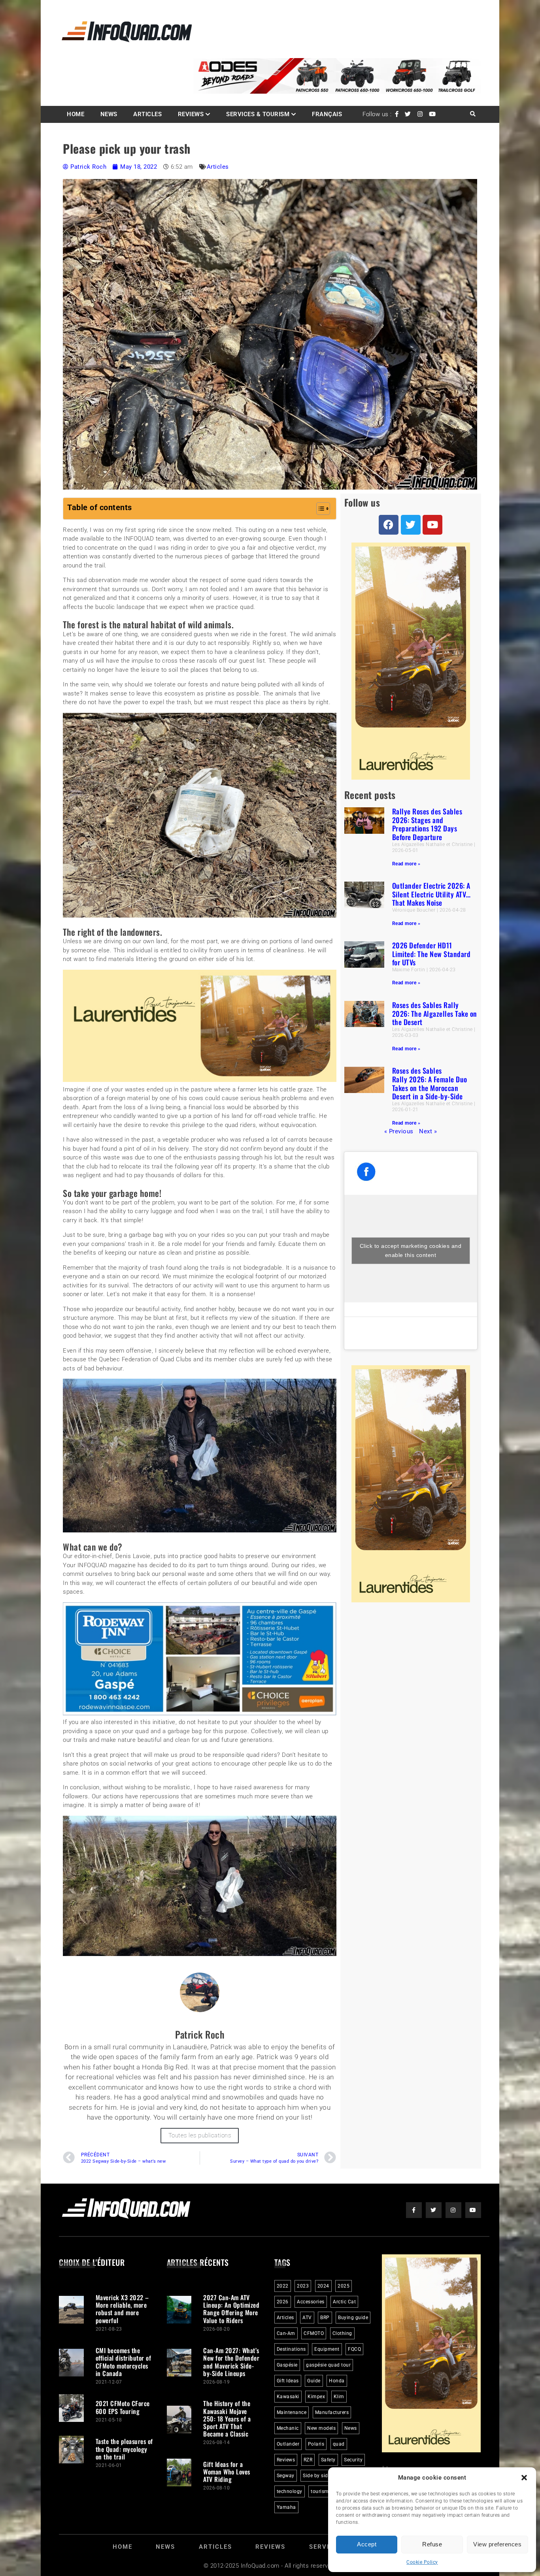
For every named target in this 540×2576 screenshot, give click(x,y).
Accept (367, 2544)
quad (339, 2444)
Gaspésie (287, 2365)
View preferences (497, 2544)
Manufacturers (332, 2412)
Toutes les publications (200, 2135)
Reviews (191, 114)
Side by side (317, 2476)
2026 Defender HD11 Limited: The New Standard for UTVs (431, 954)
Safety (328, 2460)
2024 (323, 2286)
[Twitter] (411, 525)
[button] (524, 2478)
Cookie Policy (422, 2562)
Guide (314, 2381)
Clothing (342, 2333)
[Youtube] (432, 525)
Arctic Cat (344, 2302)
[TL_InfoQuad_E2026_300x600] (411, 778)
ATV (307, 2318)
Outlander (288, 2444)
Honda (337, 2381)
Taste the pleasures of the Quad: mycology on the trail (124, 2449)
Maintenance (292, 2412)
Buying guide (353, 2318)
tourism (320, 2491)
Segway (286, 2476)
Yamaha (286, 2507)
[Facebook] (389, 525)
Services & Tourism (258, 114)
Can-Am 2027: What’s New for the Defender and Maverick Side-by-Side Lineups (231, 2362)
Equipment (327, 2349)
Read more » (406, 864)
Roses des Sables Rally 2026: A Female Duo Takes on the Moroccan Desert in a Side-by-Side (430, 1083)
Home (76, 114)
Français (327, 114)
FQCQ (354, 2349)
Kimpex (316, 2397)
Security (353, 2460)
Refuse (432, 2544)
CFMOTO (314, 2333)
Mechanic (288, 2428)
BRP (325, 2318)
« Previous (399, 1131)
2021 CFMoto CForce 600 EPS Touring (123, 2407)
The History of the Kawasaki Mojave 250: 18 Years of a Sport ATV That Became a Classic (227, 2419)
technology (290, 2491)
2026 (283, 2302)
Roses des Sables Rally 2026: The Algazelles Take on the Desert (435, 1013)
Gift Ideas (288, 2381)
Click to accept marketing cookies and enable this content (411, 1250)
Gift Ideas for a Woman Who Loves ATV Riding (227, 2472)
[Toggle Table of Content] (319, 509)
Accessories (311, 2302)
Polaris (316, 2444)
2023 (303, 2286)
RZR (308, 2460)
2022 (283, 2286)
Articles (147, 114)
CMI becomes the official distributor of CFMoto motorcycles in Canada (124, 2362)
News (109, 114)
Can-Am (286, 2333)
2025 (344, 2286)
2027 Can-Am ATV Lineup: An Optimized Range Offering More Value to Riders (231, 2309)
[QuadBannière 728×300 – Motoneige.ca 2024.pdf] (199, 1713)
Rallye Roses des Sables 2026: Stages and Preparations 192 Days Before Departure (427, 824)
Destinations (291, 2349)
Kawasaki (288, 2397)
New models (321, 2428)
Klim (339, 2397)
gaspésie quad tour (328, 2365)
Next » (428, 1131)
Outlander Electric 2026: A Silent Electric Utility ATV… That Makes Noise (431, 894)
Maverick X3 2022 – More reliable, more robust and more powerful (122, 2309)
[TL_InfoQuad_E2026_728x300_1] (199, 1080)
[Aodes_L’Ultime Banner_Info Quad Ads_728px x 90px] (337, 92)
